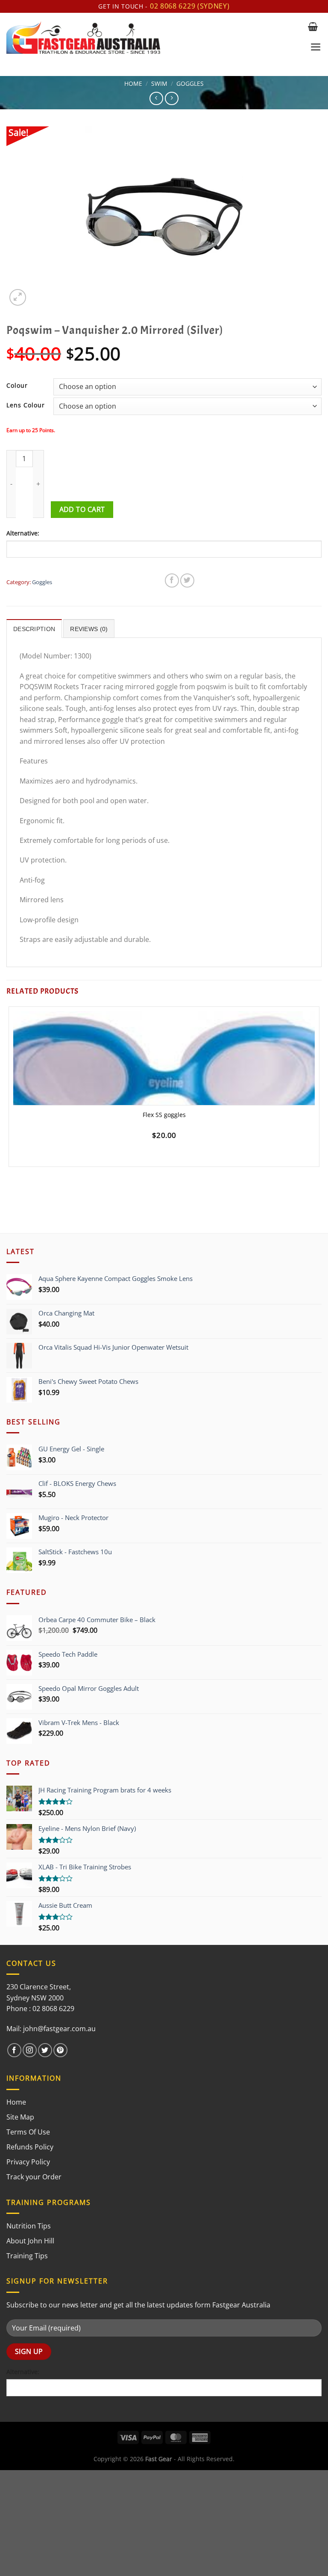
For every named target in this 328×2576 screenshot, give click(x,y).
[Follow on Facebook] (14, 2050)
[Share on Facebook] (172, 580)
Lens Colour (26, 405)
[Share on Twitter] (187, 580)
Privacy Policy (28, 2162)
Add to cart (82, 509)
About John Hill (30, 2241)
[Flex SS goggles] (164, 1073)
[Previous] (10, 1188)
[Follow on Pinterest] (60, 2050)
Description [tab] (34, 629)
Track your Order (34, 2177)
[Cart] (313, 26)
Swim (159, 83)
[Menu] (316, 47)
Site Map (20, 2117)
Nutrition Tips (29, 2226)
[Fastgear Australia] (154, 38)
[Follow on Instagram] (30, 2050)
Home (133, 83)
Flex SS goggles (164, 1115)
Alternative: (23, 533)
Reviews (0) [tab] (89, 629)
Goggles (190, 83)
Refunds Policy (30, 2147)
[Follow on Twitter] (45, 2050)
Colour (17, 385)
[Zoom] (18, 297)
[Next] (38, 293)
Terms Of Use (28, 2132)
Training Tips (27, 2256)
